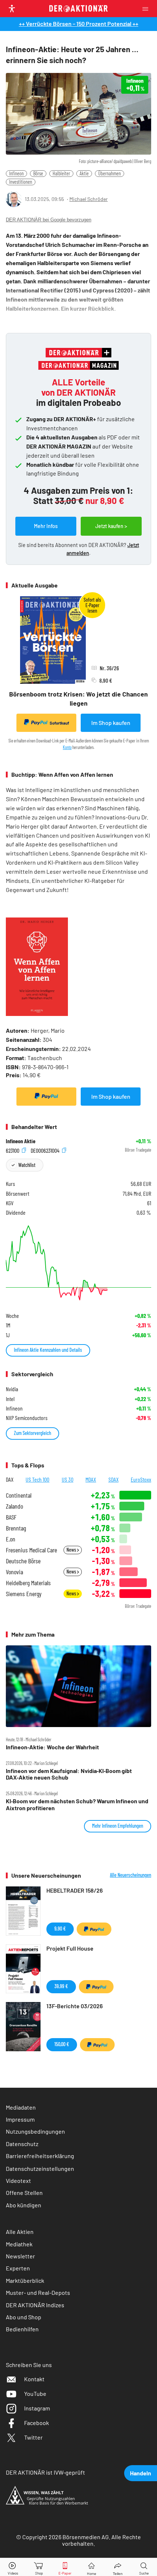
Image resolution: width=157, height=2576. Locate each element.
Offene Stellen (24, 2193)
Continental (19, 1495)
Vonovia (14, 1572)
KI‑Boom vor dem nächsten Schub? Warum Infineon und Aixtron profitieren (77, 1804)
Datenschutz (22, 2144)
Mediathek (19, 2244)
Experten (18, 2268)
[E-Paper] (65, 2567)
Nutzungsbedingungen (35, 2131)
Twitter (33, 2437)
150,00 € (62, 2044)
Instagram (37, 2408)
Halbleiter (61, 173)
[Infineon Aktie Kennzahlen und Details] (78, 1263)
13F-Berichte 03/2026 (74, 2006)
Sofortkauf (59, 723)
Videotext (18, 2181)
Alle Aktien (20, 2232)
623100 (13, 1150)
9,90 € (60, 1929)
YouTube (35, 2393)
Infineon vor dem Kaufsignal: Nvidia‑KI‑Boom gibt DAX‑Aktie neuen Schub (69, 1774)
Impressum (20, 2119)
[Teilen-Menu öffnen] (118, 2567)
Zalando (14, 1506)
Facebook (37, 2423)
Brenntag (16, 1528)
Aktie (84, 173)
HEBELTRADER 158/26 (74, 1890)
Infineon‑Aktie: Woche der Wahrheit (52, 1747)
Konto (67, 747)
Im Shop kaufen (111, 723)
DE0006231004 (46, 1150)
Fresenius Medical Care (31, 1550)
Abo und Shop (24, 2317)
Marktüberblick (25, 2280)
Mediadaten (21, 2107)
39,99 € (61, 1986)
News (72, 1550)
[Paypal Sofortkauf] (46, 1097)
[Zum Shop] (39, 2567)
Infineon (16, 173)
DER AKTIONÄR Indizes (35, 2305)
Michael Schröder (89, 199)
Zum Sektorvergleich (32, 1433)
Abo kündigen (24, 2205)
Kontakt (34, 2379)
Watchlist (27, 1165)
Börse (38, 173)
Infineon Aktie (21, 1141)
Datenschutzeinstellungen (40, 2168)
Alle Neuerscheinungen (131, 1875)
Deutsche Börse (23, 1561)
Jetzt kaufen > (111, 526)
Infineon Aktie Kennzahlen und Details (48, 1350)
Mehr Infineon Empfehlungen (118, 1826)
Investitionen (21, 182)
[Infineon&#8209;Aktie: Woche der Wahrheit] (78, 1686)
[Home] (91, 2567)
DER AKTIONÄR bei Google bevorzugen (49, 220)
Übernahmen (110, 173)
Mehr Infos (46, 526)
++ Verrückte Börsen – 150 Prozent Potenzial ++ (79, 24)
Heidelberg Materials (28, 1583)
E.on (11, 1539)
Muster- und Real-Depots (38, 2292)
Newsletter (20, 2256)
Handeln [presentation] (141, 2473)
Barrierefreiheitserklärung (40, 2156)
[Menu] (148, 9)
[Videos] (13, 2567)
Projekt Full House (70, 1948)
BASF (11, 1517)
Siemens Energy (24, 1594)
